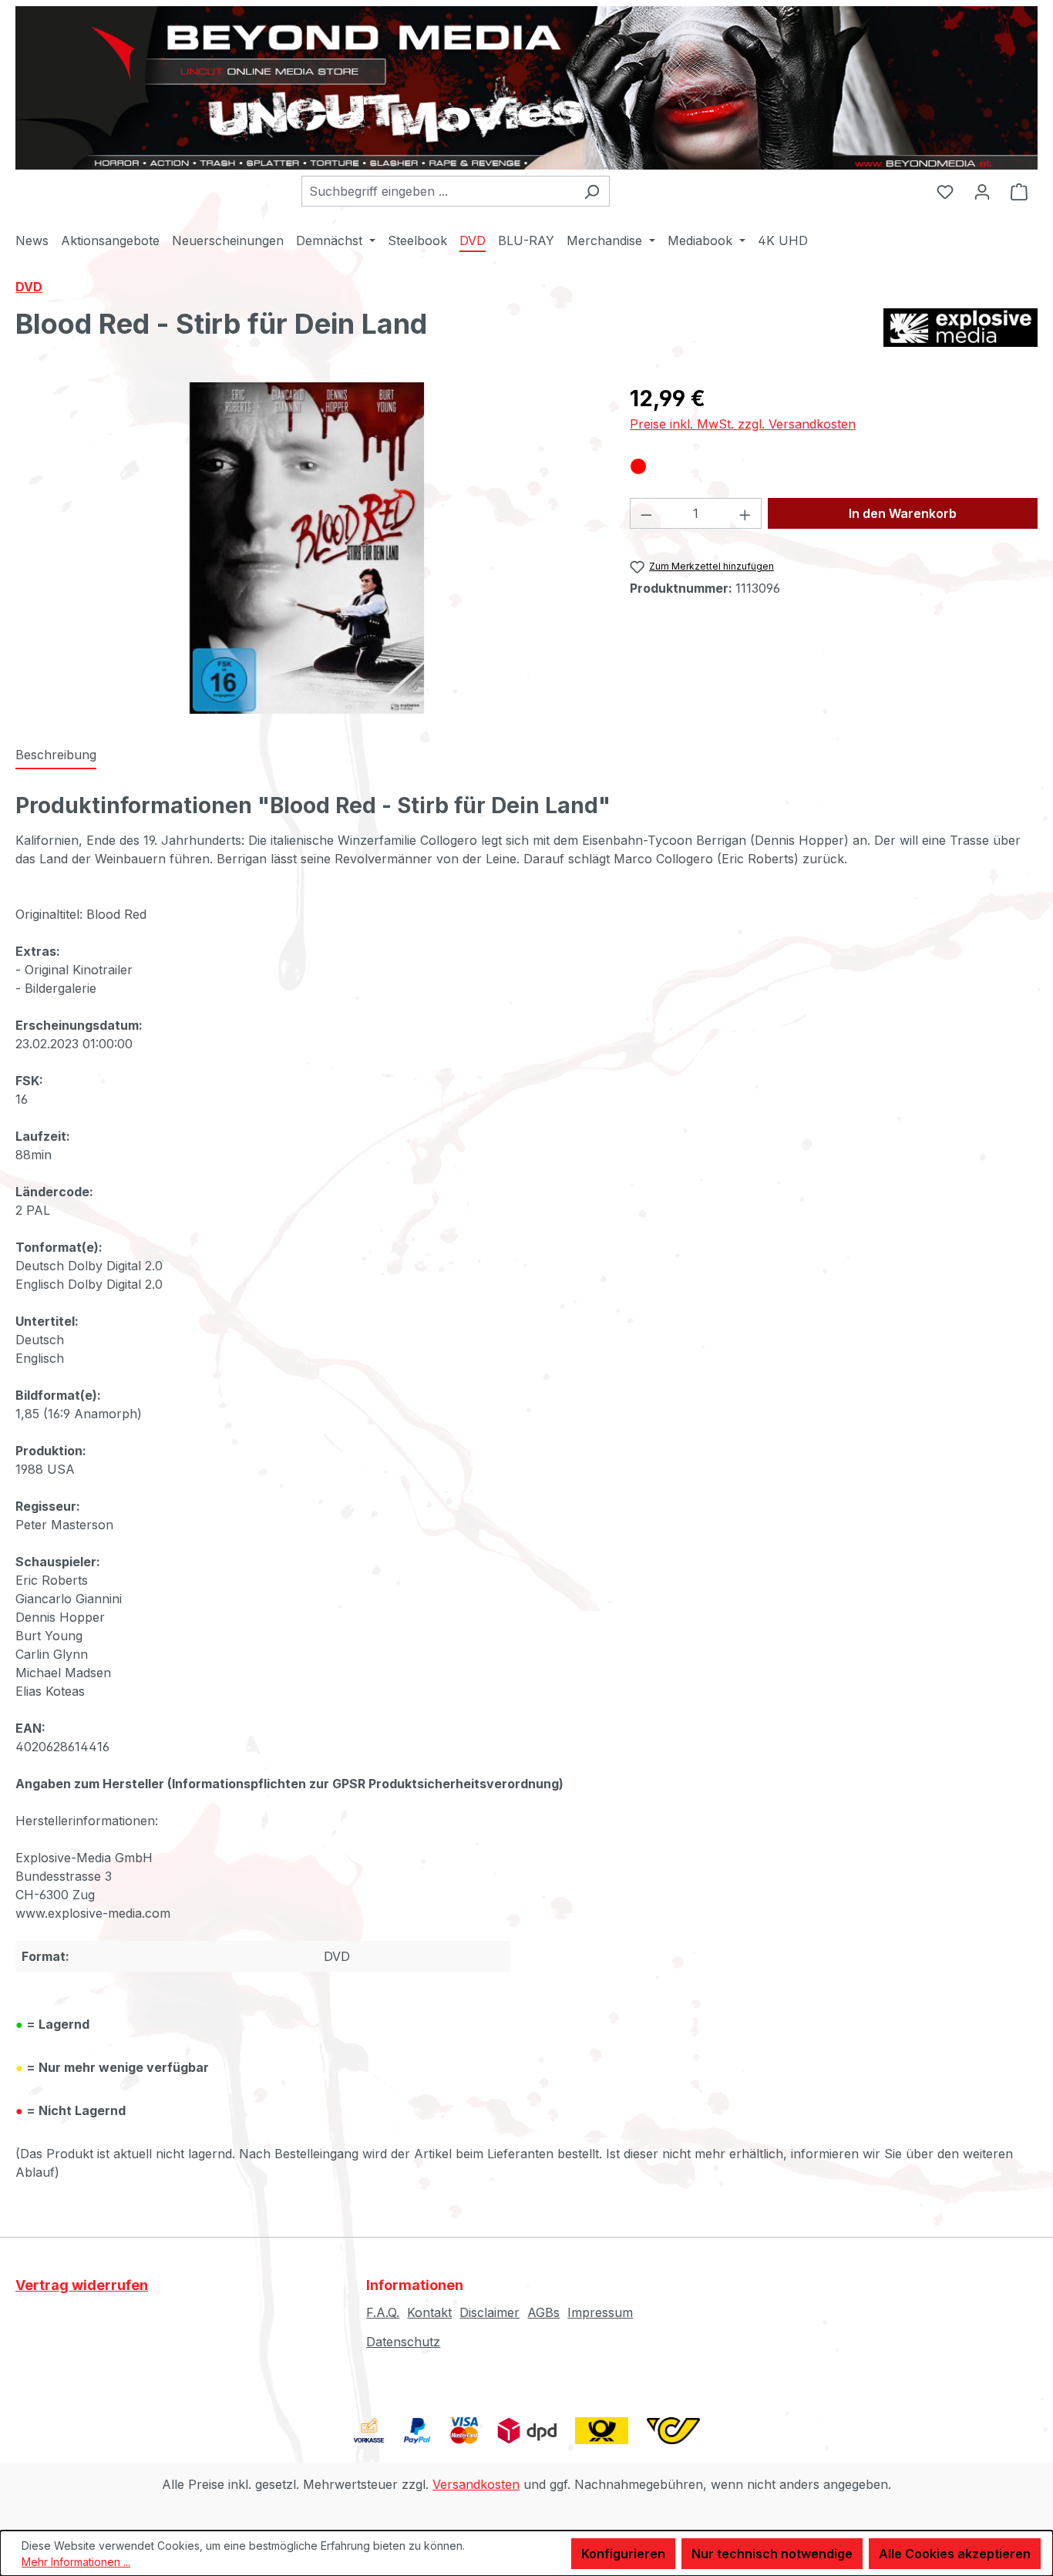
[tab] (56, 755)
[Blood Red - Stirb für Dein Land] (306, 548)
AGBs (543, 2312)
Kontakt (429, 2312)
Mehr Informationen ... (76, 2562)
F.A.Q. (383, 2312)
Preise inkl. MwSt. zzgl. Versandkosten (743, 424)
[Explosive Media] (960, 330)
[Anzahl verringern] (646, 513)
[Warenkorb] (1019, 191)
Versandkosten (476, 2484)
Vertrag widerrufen (82, 2285)
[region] (307, 548)
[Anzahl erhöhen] (745, 513)
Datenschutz (403, 2342)
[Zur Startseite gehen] (526, 88)
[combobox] (438, 191)
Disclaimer (489, 2312)
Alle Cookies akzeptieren (955, 2554)
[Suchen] (592, 191)
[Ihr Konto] (982, 191)
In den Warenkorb (903, 513)
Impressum (600, 2312)
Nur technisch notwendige (772, 2554)
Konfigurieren (623, 2554)
